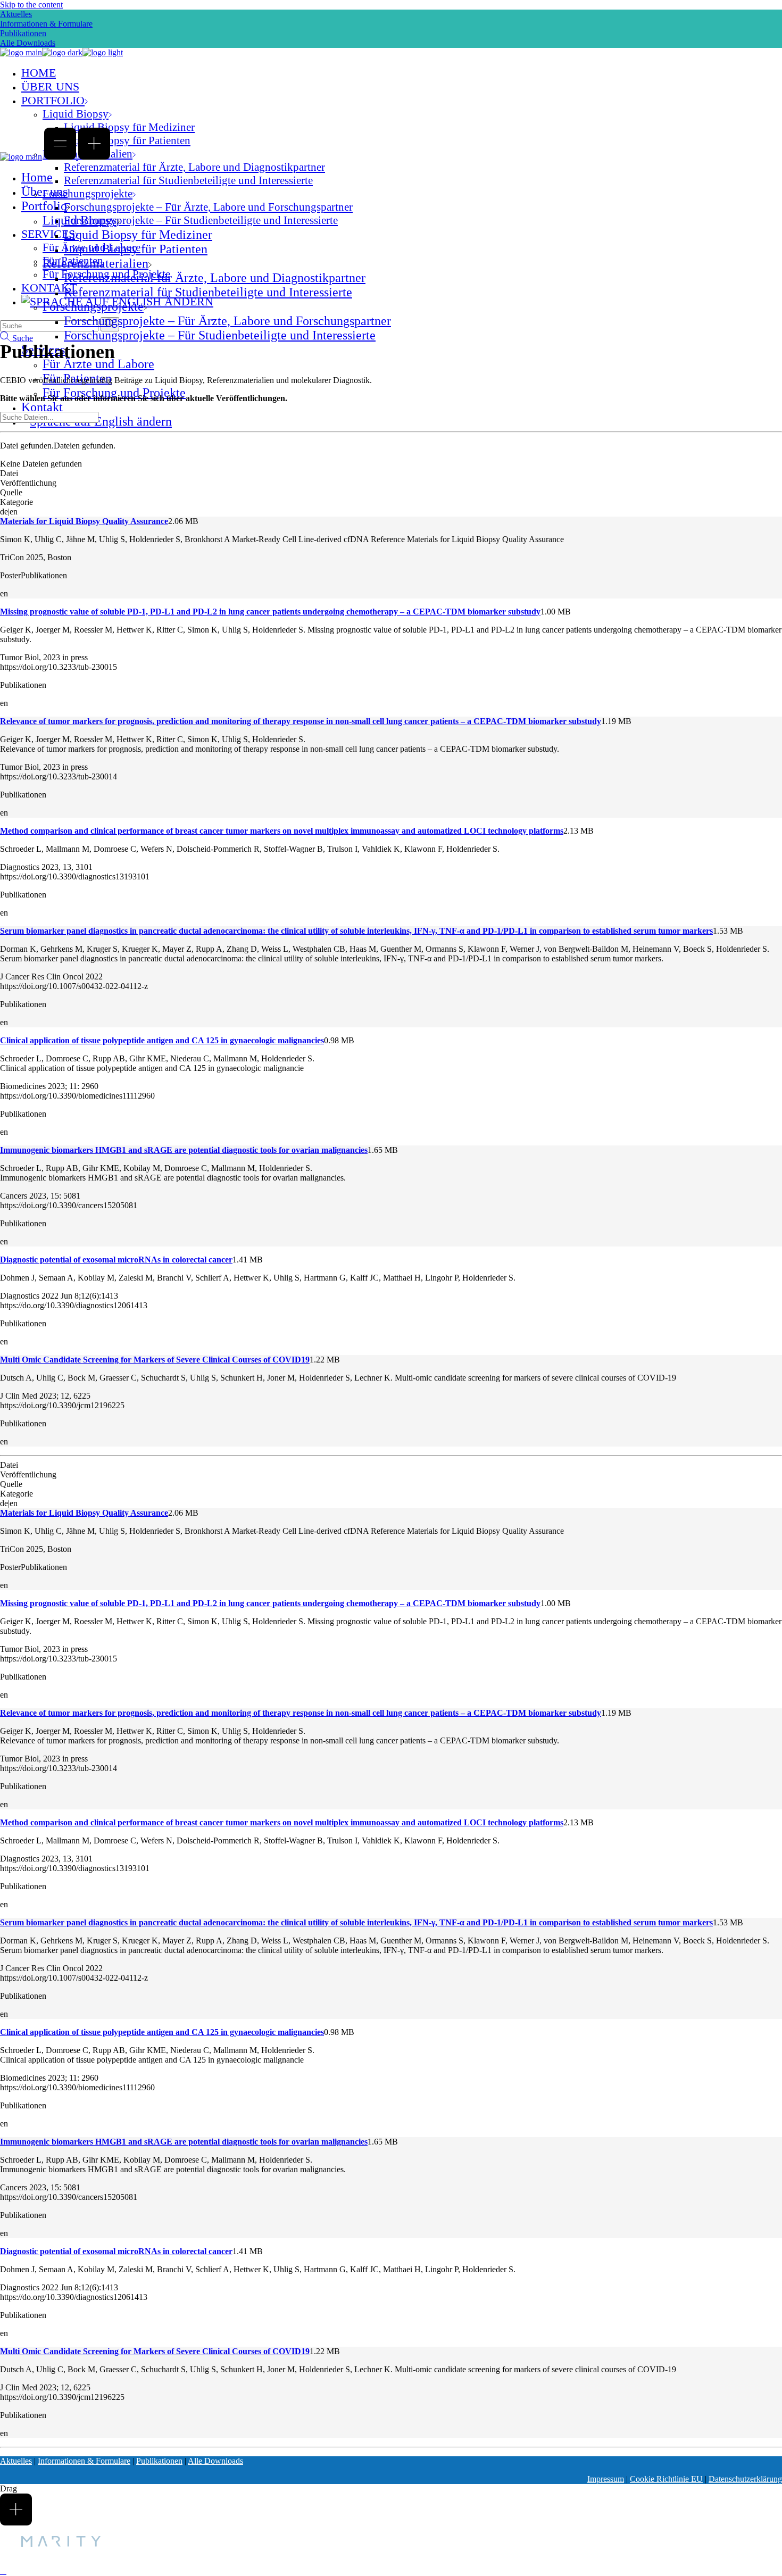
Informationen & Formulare (46, 24)
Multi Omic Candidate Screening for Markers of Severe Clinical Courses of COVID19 (155, 1360)
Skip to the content (31, 5)
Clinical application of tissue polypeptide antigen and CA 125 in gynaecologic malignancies (162, 1040)
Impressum (606, 2479)
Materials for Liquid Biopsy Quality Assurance (84, 521)
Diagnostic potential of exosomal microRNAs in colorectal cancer (116, 1260)
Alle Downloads (215, 2461)
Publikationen (23, 33)
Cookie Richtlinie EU (666, 2479)
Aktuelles (16, 14)
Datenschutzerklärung (745, 2479)
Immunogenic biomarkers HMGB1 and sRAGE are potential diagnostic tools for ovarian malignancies (184, 1150)
